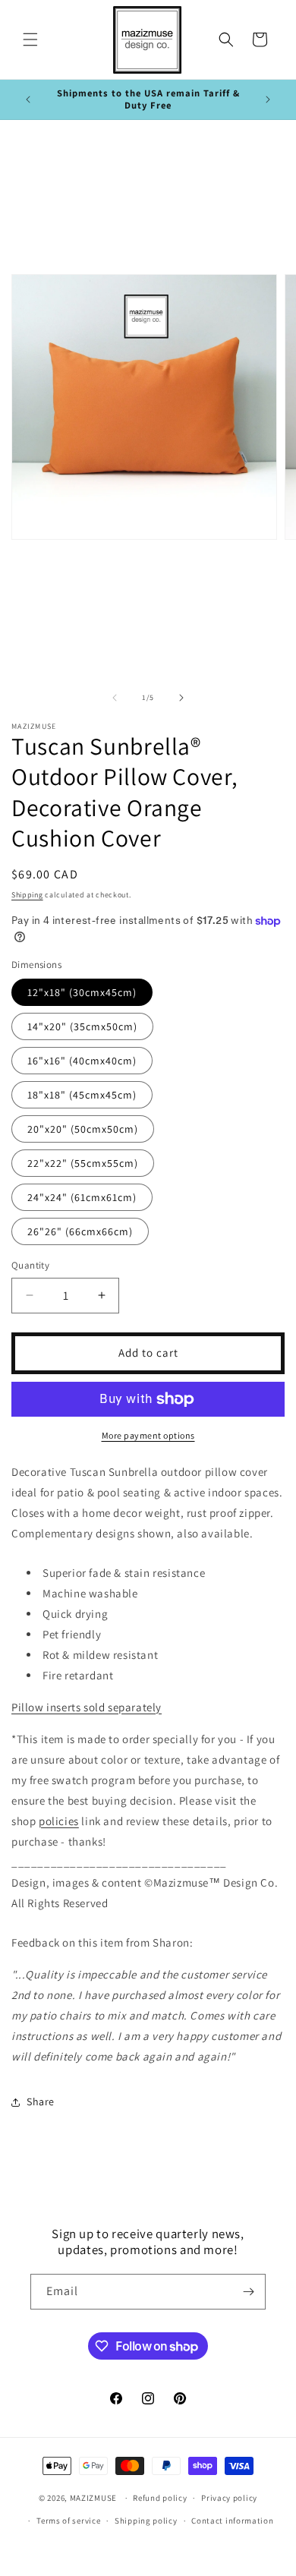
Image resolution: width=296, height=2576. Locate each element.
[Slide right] (181, 698)
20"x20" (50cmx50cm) (83, 1129)
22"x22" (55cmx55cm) (83, 1163)
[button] (30, 39)
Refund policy (160, 2498)
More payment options (148, 1435)
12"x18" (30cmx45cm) (82, 992)
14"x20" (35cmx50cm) (82, 1026)
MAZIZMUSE (93, 2498)
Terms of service (68, 2521)
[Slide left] (115, 698)
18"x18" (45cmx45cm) (82, 1095)
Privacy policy (229, 2498)
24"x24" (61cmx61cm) (82, 1197)
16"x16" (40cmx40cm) (82, 1061)
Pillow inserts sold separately (87, 1707)
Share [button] (41, 2101)
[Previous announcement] (28, 99)
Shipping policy (146, 2521)
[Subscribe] (248, 2292)
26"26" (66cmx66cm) (80, 1231)
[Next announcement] (268, 99)
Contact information (232, 2521)
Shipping (27, 895)
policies (59, 1821)
